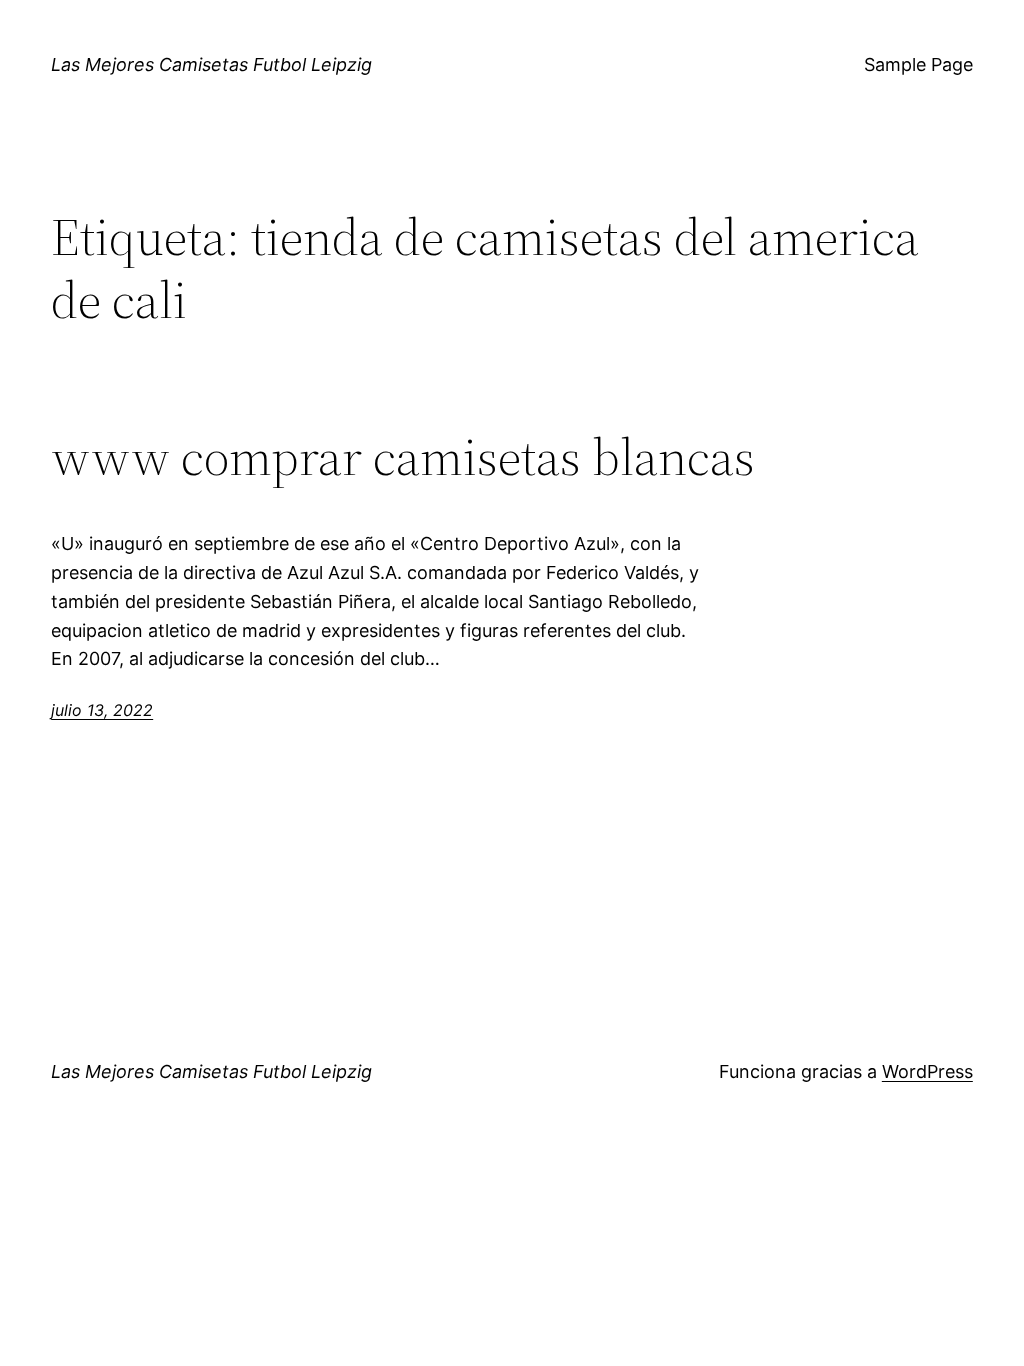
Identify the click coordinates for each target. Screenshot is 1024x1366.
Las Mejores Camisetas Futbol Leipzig (211, 64)
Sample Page (918, 64)
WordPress (927, 1071)
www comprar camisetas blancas (403, 457)
